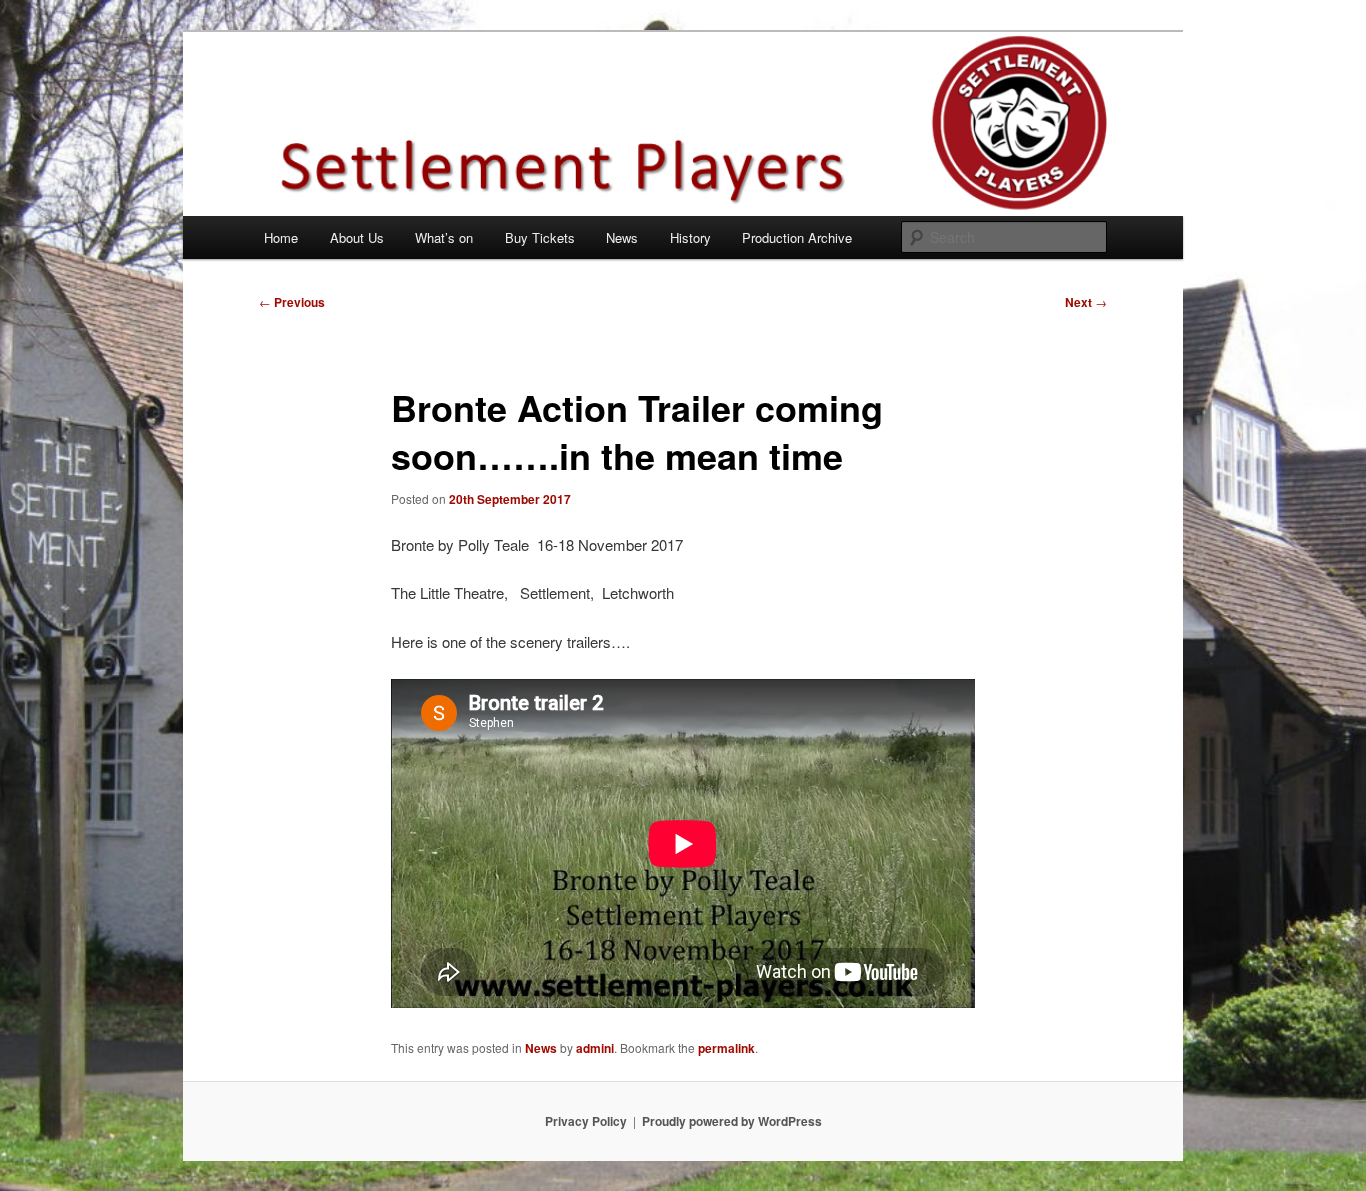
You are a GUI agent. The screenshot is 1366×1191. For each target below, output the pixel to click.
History (690, 237)
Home (281, 237)
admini (595, 1048)
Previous (292, 302)
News (622, 237)
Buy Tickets (540, 237)
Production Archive (797, 237)
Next (1086, 302)
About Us (357, 237)
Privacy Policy (586, 1121)
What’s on (444, 237)
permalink (726, 1048)
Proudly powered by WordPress (732, 1121)
